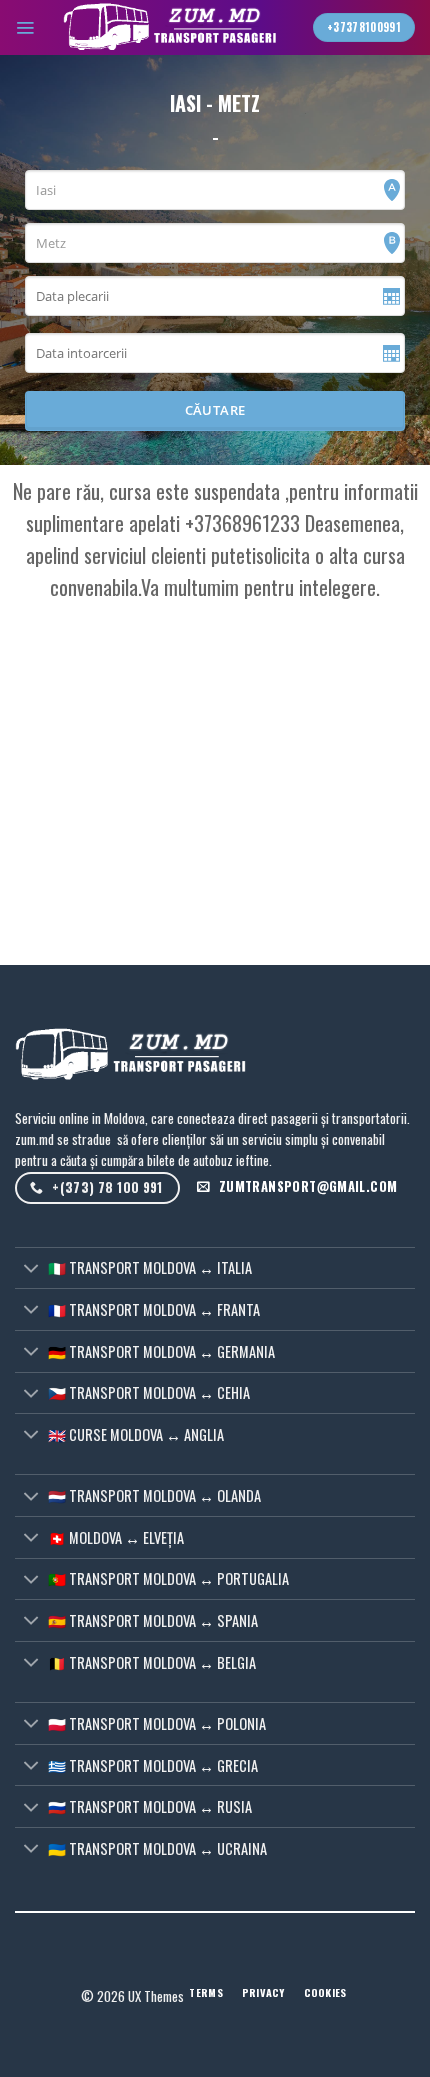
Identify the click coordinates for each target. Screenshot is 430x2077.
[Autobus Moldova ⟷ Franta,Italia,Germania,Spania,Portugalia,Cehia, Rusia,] (174, 27)
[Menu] (25, 27)
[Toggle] (31, 1269)
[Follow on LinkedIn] (24, 1969)
